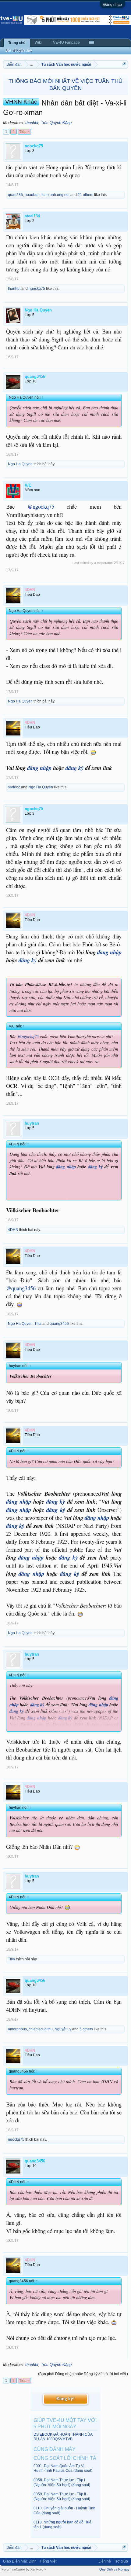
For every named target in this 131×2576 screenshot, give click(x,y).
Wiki (38, 42)
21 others (85, 195)
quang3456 (59, 1324)
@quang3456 (21, 1288)
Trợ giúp (121, 2561)
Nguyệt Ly (63, 2029)
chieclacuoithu (41, 2029)
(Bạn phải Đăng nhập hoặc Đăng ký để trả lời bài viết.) (83, 2374)
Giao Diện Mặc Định (20, 2561)
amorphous (17, 2029)
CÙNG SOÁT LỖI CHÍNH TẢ (65, 2458)
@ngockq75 (41, 506)
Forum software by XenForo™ (24, 2569)
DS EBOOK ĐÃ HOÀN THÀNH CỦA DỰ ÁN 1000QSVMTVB (63, 2437)
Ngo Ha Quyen (20, 464)
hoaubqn (32, 195)
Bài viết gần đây (19, 50)
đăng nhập (39, 768)
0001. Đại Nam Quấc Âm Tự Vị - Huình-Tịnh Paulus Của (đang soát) (63, 2468)
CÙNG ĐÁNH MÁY (55, 2449)
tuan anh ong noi (55, 195)
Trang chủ (17, 43)
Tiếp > (24, 132)
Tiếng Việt (48, 2561)
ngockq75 (37, 289)
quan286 (15, 195)
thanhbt (32, 123)
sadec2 (14, 787)
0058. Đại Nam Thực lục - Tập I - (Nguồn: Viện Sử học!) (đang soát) (62, 2482)
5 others (86, 2029)
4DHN (13, 1230)
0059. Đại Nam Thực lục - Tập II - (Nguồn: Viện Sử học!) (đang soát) (62, 2496)
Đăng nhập (113, 5)
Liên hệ (105, 2561)
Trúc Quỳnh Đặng (56, 123)
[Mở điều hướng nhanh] (124, 64)
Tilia (38, 1324)
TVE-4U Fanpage (65, 42)
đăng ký (74, 768)
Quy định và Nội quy (114, 2569)
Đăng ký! (65, 2399)
